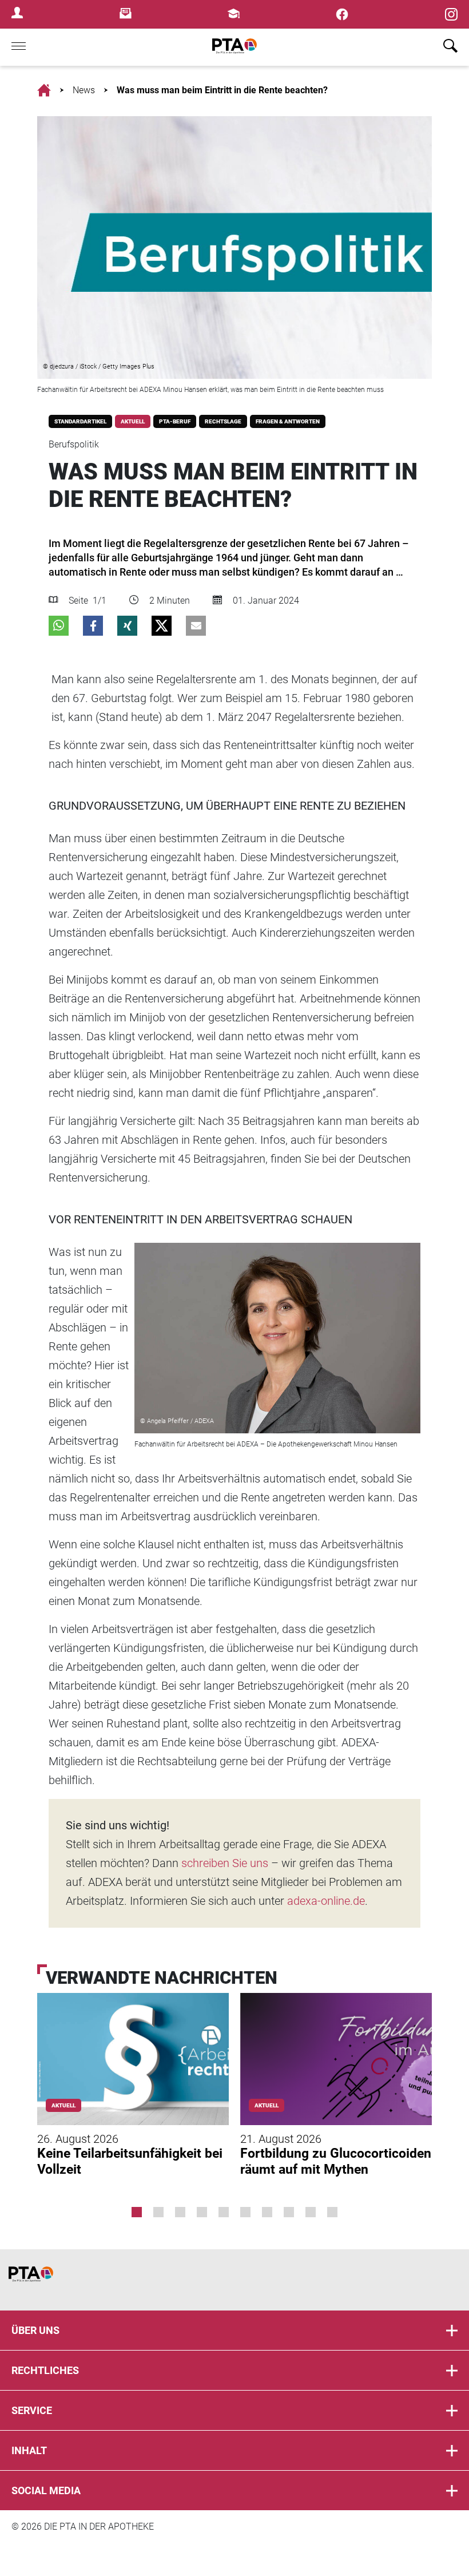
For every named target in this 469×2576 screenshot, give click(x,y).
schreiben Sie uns (225, 1863)
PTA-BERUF (175, 421)
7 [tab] (267, 2212)
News (84, 90)
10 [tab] (332, 2212)
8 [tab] (289, 2212)
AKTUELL (133, 421)
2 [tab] (158, 2212)
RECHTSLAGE (223, 421)
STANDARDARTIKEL (80, 421)
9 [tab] (311, 2212)
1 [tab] (137, 2212)
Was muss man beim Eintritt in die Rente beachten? (222, 90)
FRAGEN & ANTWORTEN (288, 421)
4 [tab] (202, 2212)
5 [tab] (224, 2212)
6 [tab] (245, 2212)
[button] (59, 626)
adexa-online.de (326, 1901)
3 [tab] (180, 2212)
